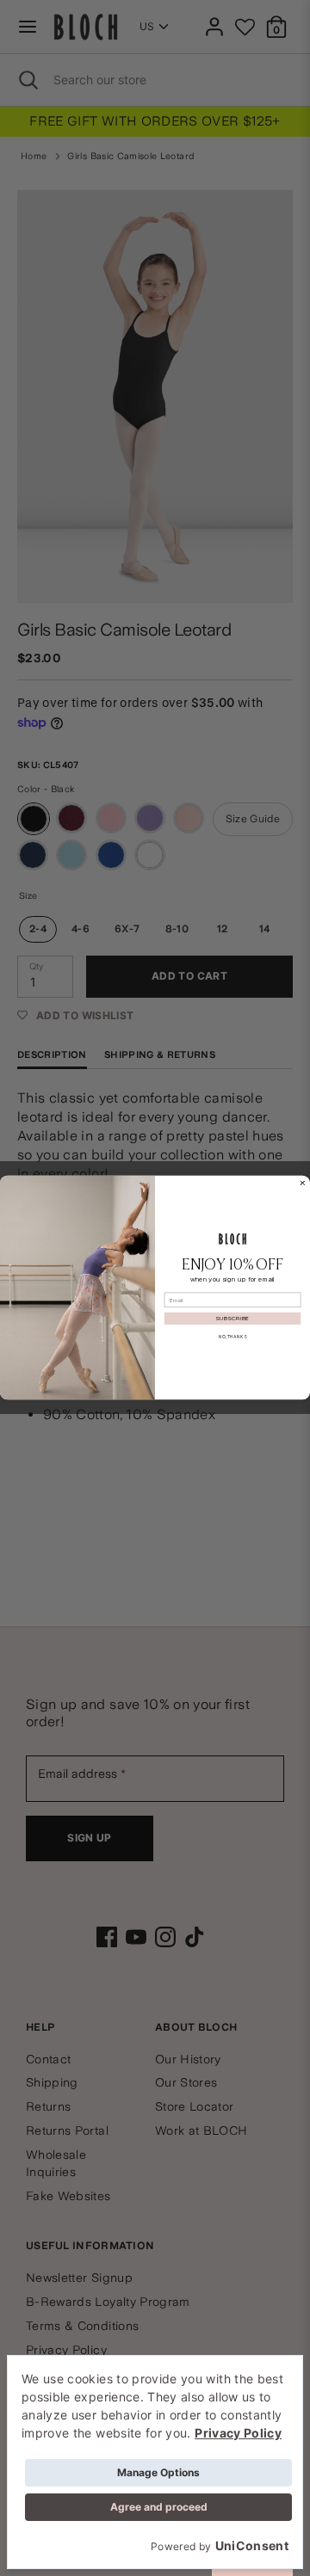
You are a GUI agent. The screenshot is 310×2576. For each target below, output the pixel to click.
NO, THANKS (232, 1337)
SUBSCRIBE (232, 1319)
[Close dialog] (303, 1183)
